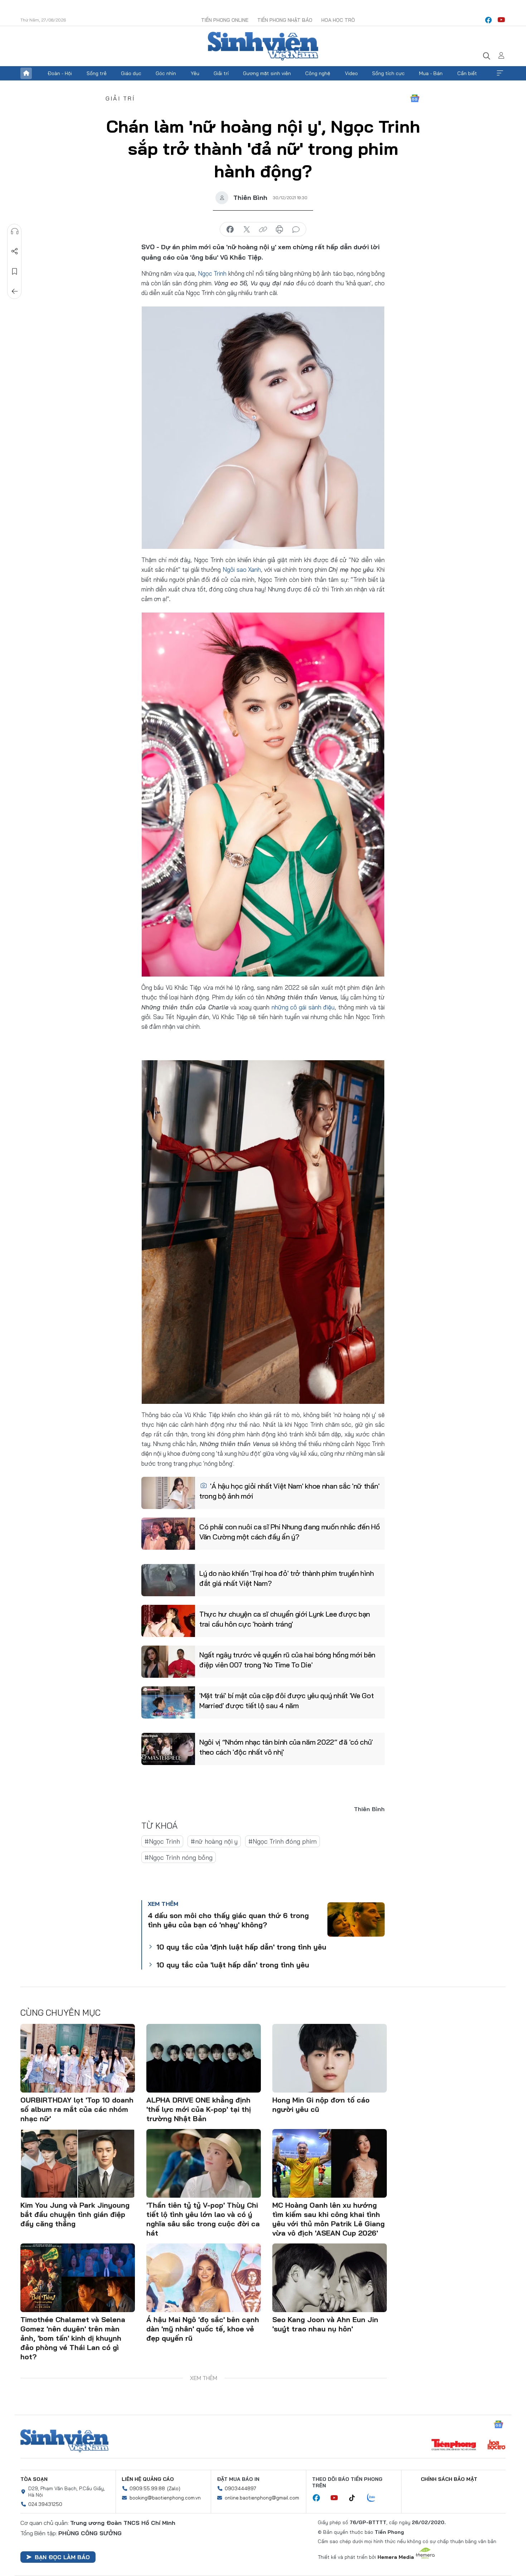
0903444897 (240, 2488)
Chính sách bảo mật (449, 2479)
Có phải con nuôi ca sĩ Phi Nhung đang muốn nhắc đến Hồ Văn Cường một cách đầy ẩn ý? (290, 1532)
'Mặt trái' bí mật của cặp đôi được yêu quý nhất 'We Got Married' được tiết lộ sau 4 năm (287, 1700)
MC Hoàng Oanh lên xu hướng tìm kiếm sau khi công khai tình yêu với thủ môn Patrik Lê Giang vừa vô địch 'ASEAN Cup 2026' (328, 2219)
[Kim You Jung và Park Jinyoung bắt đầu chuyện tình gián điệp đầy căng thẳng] (78, 2163)
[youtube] (501, 20)
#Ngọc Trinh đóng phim (283, 1841)
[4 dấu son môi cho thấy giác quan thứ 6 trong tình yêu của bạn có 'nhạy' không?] (356, 1919)
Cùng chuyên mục (60, 2012)
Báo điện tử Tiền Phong (263, 46)
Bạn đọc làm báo (62, 2557)
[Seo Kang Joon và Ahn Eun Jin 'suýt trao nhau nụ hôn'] (330, 2278)
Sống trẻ (97, 73)
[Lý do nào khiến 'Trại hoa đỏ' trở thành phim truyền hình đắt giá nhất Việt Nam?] (168, 1580)
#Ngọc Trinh (162, 1841)
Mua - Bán (431, 73)
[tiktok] (356, 2498)
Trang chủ (26, 73)
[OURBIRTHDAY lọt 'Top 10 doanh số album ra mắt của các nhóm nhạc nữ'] (78, 2058)
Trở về (15, 291)
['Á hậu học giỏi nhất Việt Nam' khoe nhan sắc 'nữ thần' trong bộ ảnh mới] (168, 1493)
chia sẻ (230, 230)
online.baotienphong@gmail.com (262, 2498)
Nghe (15, 231)
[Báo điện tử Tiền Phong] (454, 2445)
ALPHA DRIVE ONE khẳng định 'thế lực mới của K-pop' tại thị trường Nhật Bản (199, 2109)
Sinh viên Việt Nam (64, 2441)
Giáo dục (131, 73)
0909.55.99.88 (147, 2488)
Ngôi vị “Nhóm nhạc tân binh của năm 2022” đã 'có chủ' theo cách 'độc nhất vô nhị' (286, 1747)
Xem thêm (500, 73)
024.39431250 (45, 2504)
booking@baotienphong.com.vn (165, 2498)
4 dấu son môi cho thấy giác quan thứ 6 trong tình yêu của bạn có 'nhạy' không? (228, 1920)
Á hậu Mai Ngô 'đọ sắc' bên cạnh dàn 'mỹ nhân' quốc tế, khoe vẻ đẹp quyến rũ (203, 2329)
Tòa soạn (34, 2479)
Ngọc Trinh (213, 273)
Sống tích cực (388, 73)
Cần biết (467, 73)
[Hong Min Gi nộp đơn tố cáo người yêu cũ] (330, 2058)
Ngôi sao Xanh (242, 569)
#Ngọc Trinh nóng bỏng (179, 1857)
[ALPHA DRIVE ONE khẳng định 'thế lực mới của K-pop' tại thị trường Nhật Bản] (204, 2058)
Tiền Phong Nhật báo (285, 20)
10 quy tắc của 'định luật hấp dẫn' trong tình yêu (241, 1947)
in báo (279, 230)
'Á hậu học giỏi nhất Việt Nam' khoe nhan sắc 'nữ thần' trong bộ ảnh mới (289, 1491)
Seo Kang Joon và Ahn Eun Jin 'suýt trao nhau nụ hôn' (325, 2324)
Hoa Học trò (338, 20)
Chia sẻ (15, 251)
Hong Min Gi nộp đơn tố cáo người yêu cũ (321, 2105)
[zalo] (375, 2498)
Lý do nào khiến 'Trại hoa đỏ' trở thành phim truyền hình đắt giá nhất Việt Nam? (286, 1578)
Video (351, 73)
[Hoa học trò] (496, 2445)
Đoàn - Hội (60, 73)
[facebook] (488, 20)
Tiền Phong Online (225, 20)
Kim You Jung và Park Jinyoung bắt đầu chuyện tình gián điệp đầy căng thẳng (75, 2214)
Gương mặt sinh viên (267, 73)
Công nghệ (318, 73)
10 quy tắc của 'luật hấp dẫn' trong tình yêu (233, 1965)
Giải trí (221, 73)
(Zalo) (174, 2488)
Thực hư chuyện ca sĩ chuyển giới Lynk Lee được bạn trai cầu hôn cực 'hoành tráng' (285, 1619)
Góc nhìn (166, 73)
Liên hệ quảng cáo (148, 2479)
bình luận (296, 230)
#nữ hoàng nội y (214, 1841)
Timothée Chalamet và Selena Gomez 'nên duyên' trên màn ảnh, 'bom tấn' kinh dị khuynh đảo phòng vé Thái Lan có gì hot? (73, 2338)
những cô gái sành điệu (303, 1007)
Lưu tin (15, 271)
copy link (263, 230)
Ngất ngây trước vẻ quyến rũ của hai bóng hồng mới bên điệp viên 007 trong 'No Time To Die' (287, 1660)
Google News (415, 98)
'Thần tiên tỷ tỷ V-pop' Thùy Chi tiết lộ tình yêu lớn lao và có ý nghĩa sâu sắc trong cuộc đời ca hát (203, 2219)
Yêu (195, 73)
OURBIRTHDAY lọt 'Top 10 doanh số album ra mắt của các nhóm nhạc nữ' (77, 2109)
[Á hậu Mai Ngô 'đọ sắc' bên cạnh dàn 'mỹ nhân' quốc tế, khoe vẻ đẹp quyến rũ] (204, 2278)
